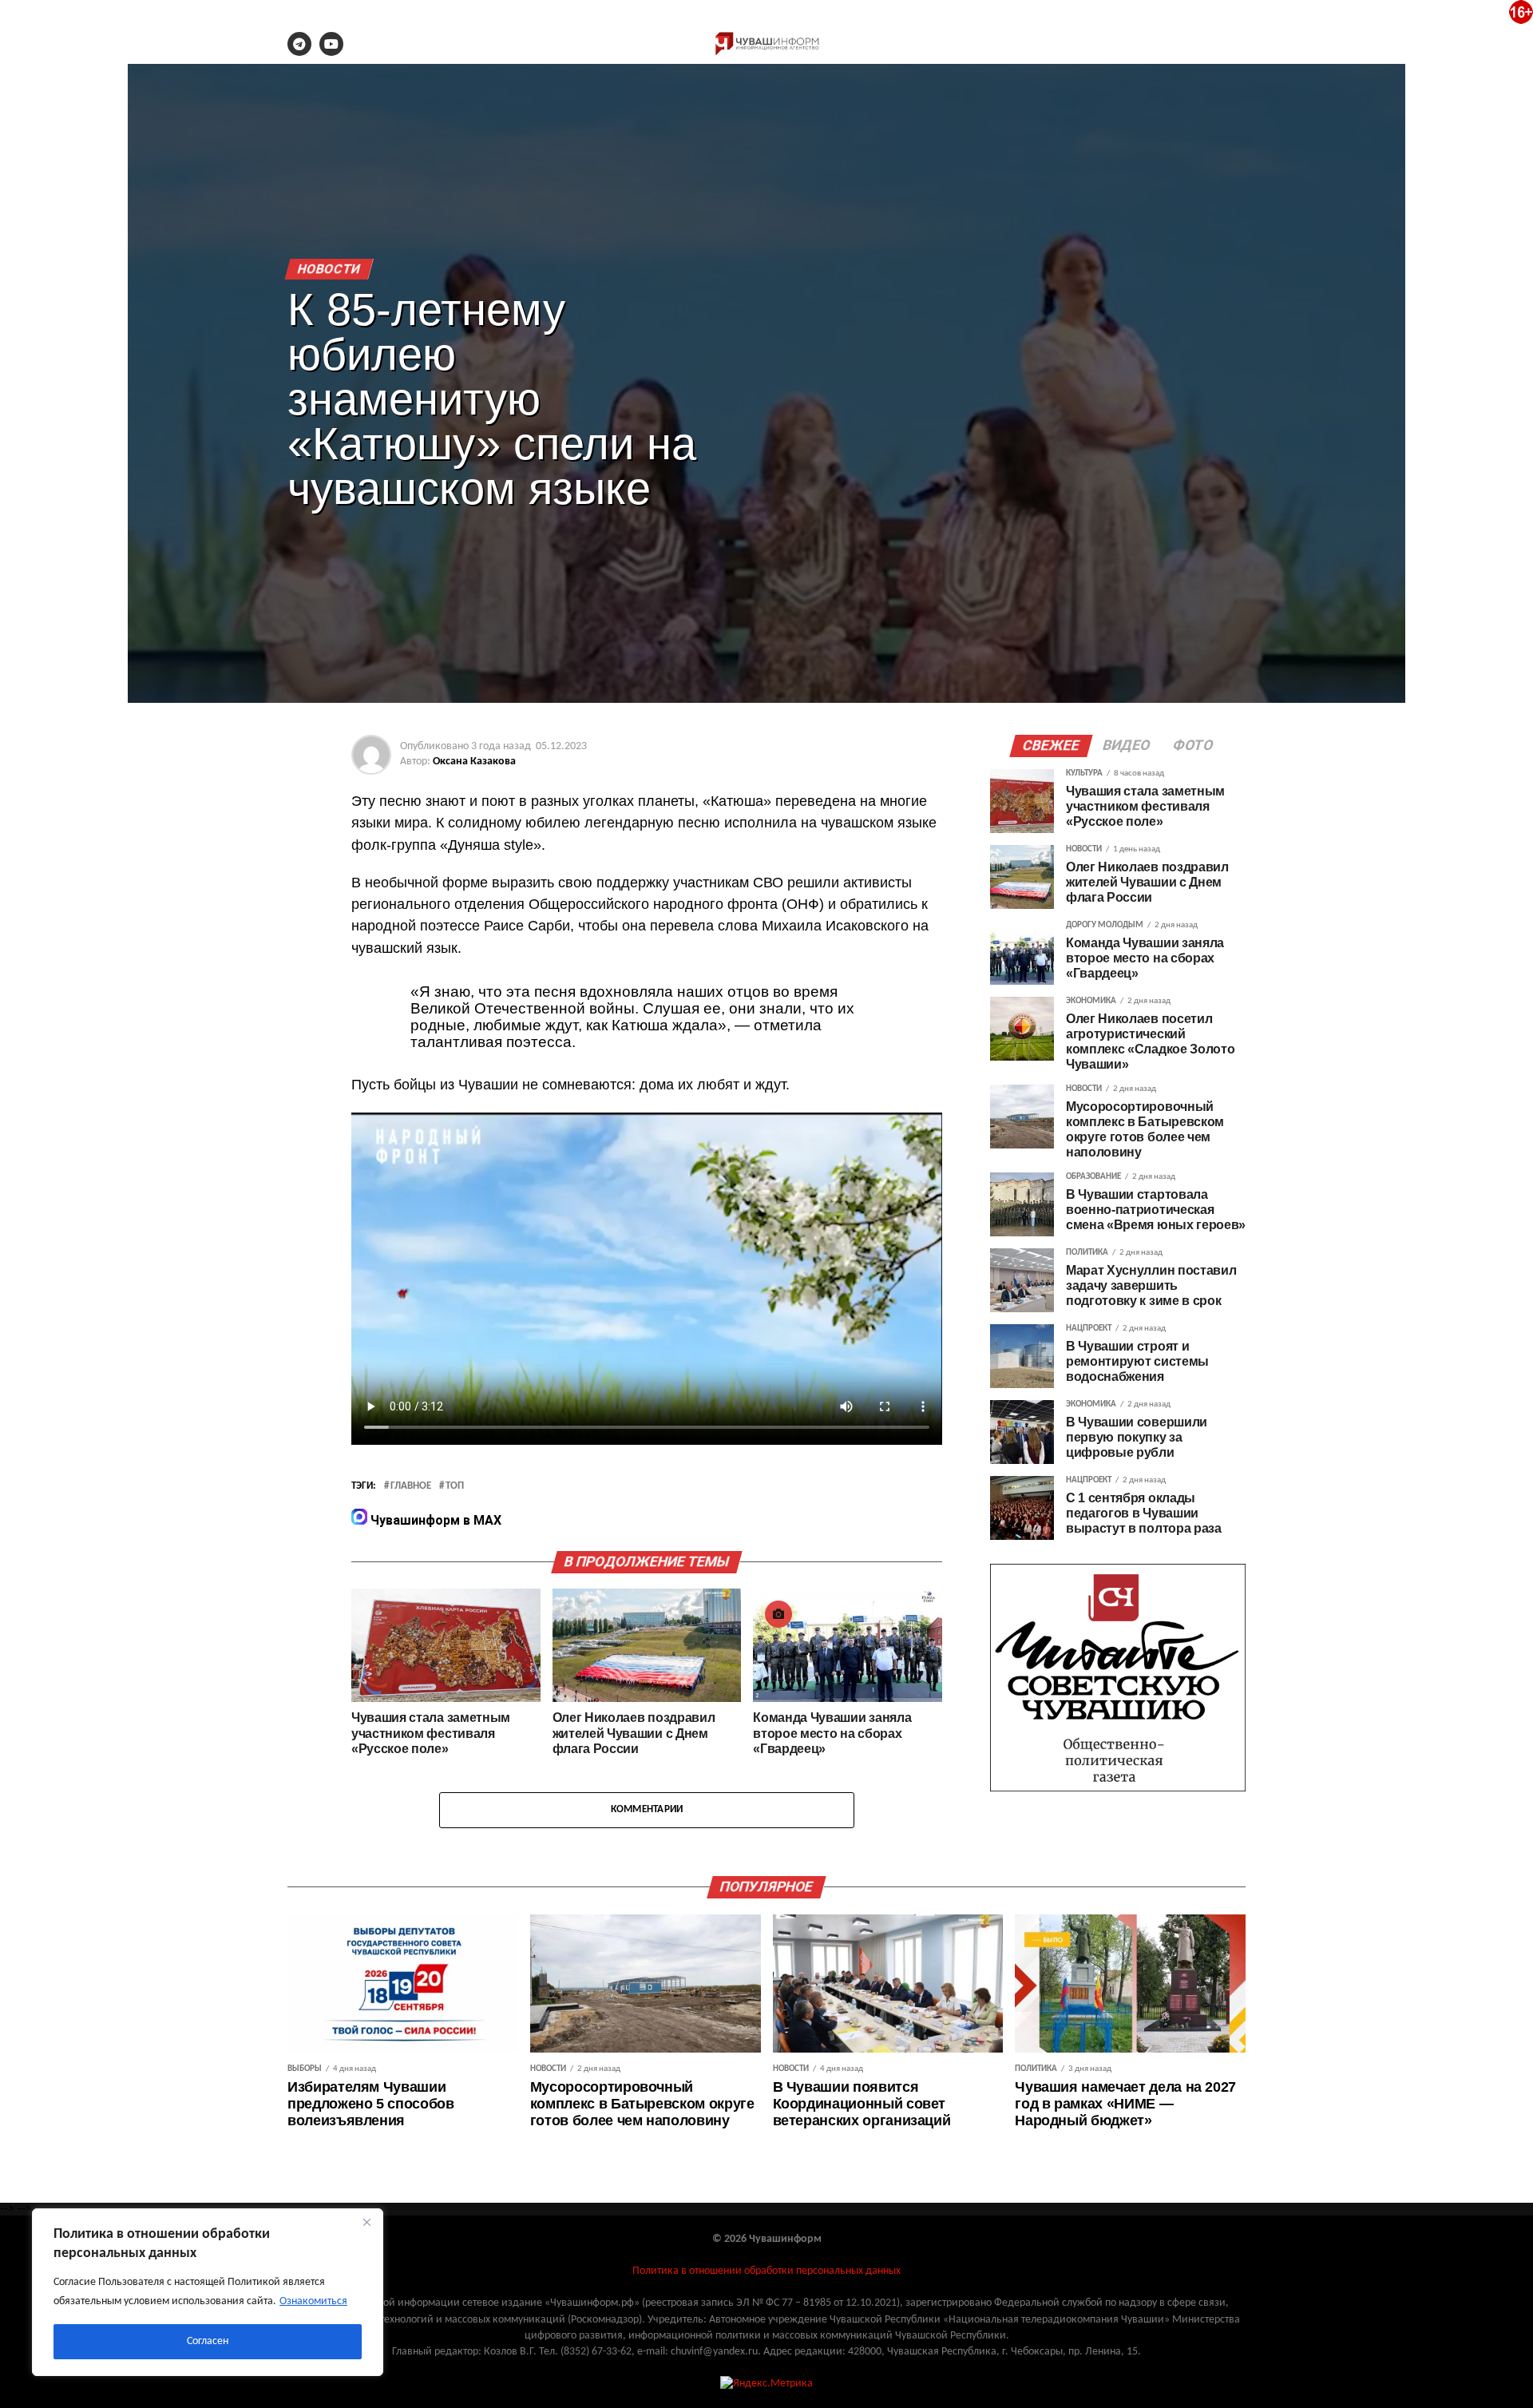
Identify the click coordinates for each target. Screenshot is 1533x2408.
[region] (208, 2292)
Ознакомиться (313, 2301)
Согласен (208, 2341)
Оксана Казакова (474, 762)
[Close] (366, 2222)
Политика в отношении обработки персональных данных (766, 2271)
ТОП (455, 1486)
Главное (411, 1486)
